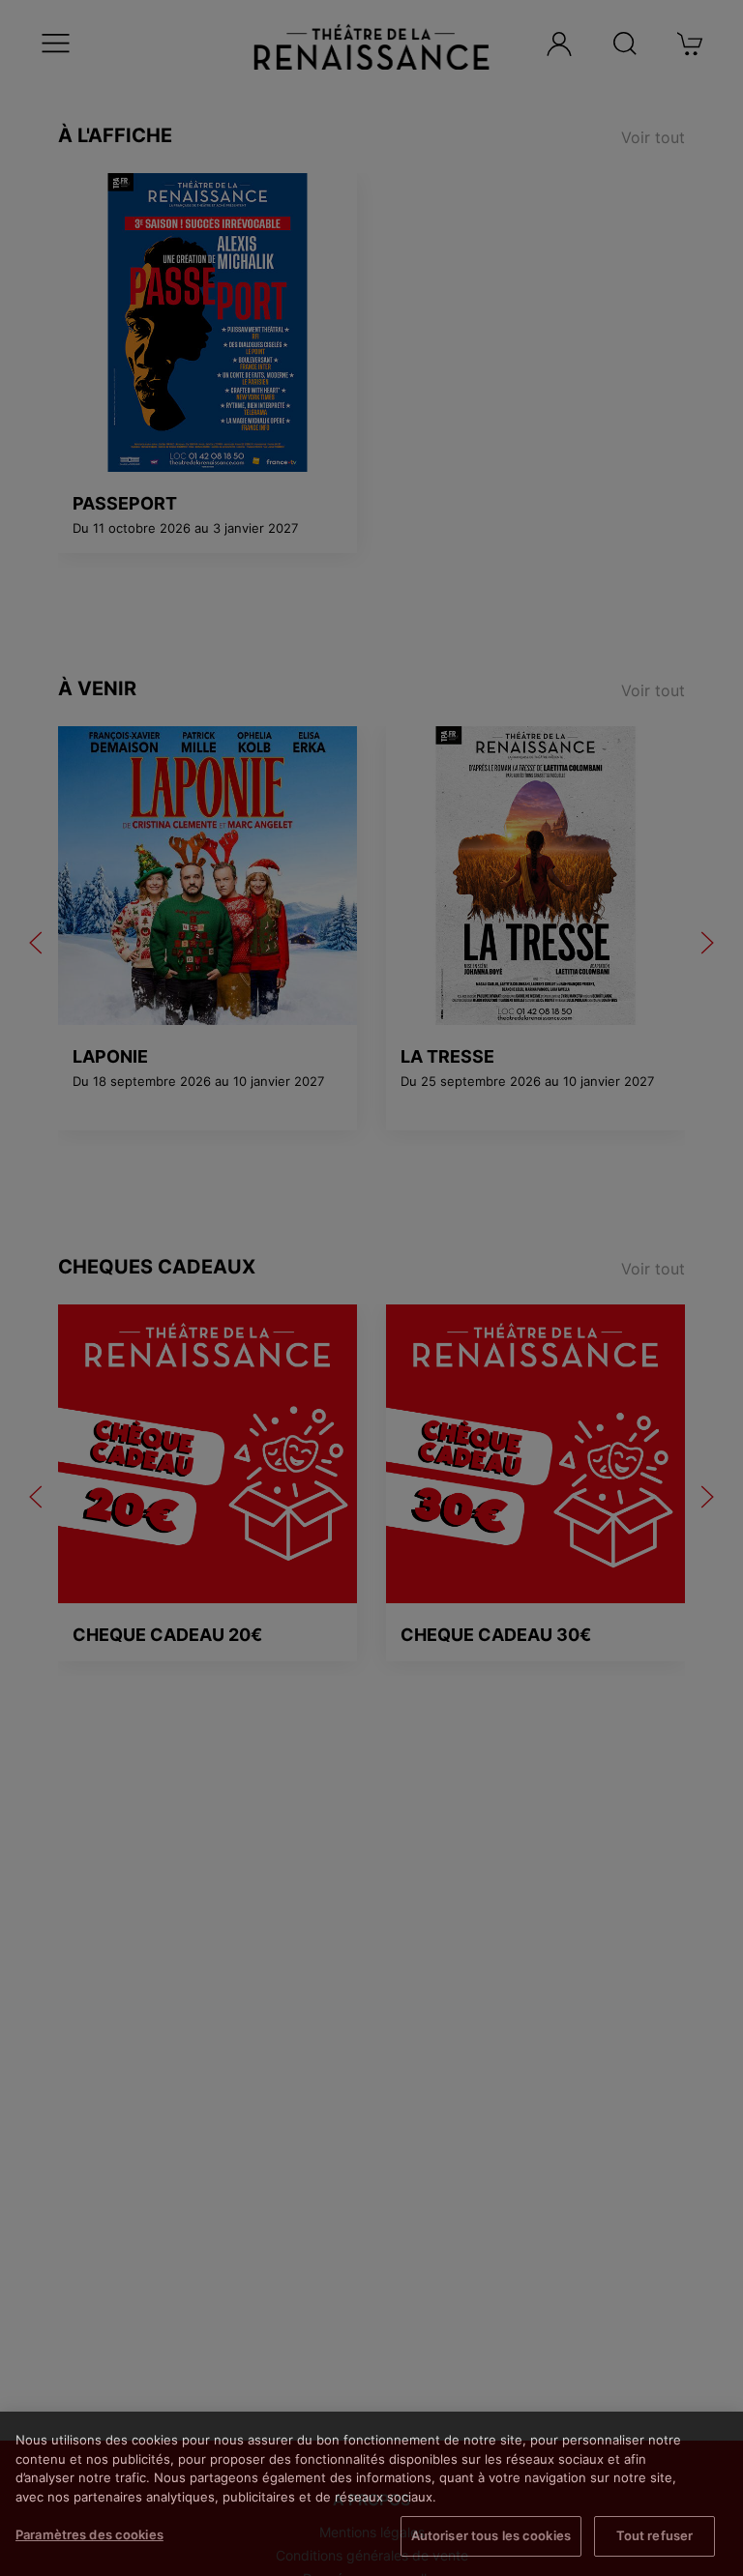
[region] (371, 2494)
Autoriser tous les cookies (491, 2535)
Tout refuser (655, 2535)
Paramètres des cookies (89, 2534)
